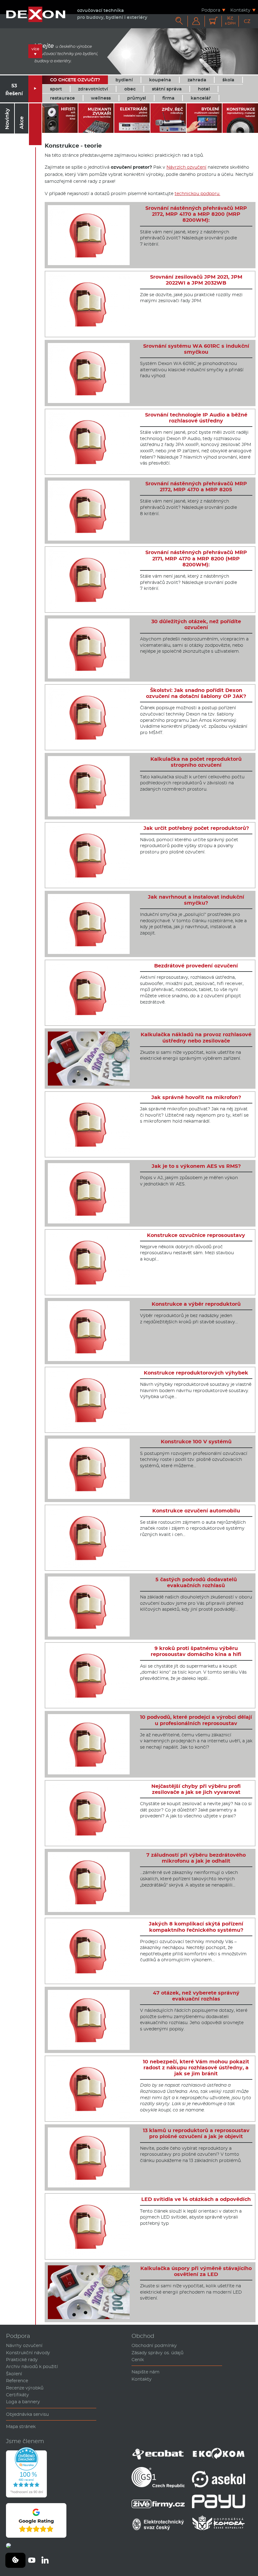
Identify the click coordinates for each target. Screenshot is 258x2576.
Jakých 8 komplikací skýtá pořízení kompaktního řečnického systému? (196, 1927)
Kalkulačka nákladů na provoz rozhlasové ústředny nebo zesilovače (196, 1037)
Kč (230, 21)
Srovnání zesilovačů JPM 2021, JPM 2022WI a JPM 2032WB (196, 280)
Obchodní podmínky (154, 2345)
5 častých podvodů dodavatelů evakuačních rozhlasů (196, 1582)
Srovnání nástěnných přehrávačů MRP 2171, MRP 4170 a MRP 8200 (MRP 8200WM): (196, 558)
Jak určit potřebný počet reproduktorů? (196, 828)
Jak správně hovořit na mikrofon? (196, 1097)
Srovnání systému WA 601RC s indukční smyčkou (196, 349)
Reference (17, 2381)
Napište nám (146, 2372)
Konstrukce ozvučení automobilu (196, 1511)
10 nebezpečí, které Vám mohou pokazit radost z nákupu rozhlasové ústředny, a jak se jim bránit (196, 2068)
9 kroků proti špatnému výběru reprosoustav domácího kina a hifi (196, 1651)
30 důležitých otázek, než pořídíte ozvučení (196, 624)
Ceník (138, 2360)
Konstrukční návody (28, 2353)
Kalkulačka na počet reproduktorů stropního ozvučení (196, 762)
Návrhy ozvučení (24, 2345)
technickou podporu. (197, 193)
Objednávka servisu (27, 2414)
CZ (247, 21)
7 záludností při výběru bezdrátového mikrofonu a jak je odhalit (196, 1858)
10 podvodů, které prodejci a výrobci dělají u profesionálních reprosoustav (196, 1720)
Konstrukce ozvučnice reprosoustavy (196, 1235)
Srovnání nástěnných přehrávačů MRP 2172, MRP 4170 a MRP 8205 (196, 487)
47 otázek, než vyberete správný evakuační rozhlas (196, 1996)
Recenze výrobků (25, 2388)
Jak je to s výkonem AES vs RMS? (196, 1166)
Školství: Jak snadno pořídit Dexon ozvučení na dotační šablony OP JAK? (196, 693)
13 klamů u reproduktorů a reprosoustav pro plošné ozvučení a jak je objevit (196, 2133)
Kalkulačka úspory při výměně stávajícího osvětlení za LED (196, 2271)
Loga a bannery (23, 2402)
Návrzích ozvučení (186, 167)
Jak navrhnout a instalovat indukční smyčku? (196, 900)
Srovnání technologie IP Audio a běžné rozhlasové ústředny (196, 418)
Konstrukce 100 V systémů (196, 1442)
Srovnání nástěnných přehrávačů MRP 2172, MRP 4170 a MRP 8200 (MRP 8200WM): (196, 214)
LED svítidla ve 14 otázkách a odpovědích (196, 2199)
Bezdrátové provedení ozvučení (196, 966)
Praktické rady (22, 2360)
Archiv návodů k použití (32, 2366)
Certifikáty (17, 2395)
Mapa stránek (21, 2426)
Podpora (211, 10)
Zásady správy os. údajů (157, 2353)
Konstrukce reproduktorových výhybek (196, 1373)
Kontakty (240, 10)
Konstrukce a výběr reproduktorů (196, 1304)
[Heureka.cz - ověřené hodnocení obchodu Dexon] (26, 2496)
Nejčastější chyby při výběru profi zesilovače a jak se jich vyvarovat (196, 1789)
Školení (14, 2374)
